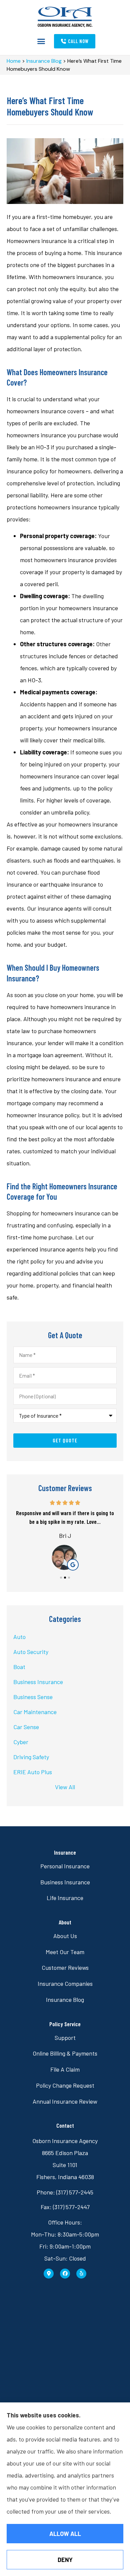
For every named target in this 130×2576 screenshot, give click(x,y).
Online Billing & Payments (65, 2053)
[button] (41, 41)
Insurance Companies (65, 1983)
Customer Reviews (65, 1967)
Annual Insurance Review (65, 2101)
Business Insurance (65, 1882)
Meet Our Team (65, 1952)
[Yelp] (81, 2274)
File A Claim (65, 2069)
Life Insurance (65, 1898)
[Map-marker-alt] (49, 2274)
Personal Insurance (65, 1866)
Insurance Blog (44, 61)
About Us (65, 1936)
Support (65, 2038)
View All (65, 1787)
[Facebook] (65, 2274)
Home (14, 61)
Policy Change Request (65, 2085)
